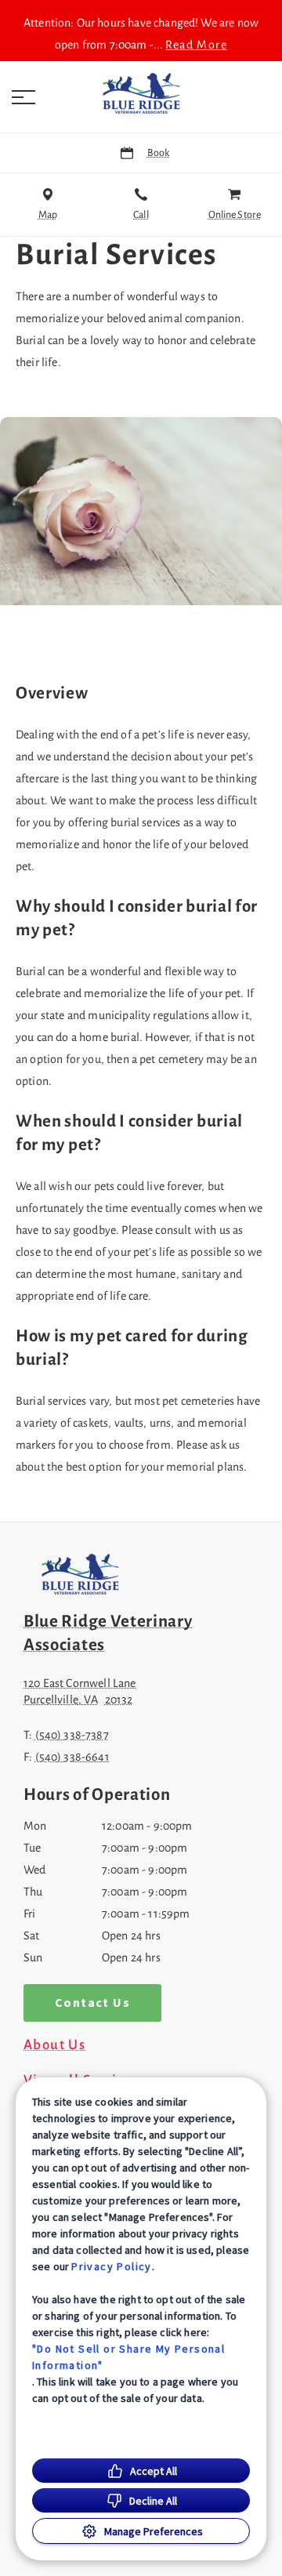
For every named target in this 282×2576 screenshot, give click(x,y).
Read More (196, 45)
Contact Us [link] (92, 2003)
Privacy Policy (112, 2266)
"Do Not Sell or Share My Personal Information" (128, 2357)
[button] (23, 97)
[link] (141, 93)
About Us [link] (54, 2045)
